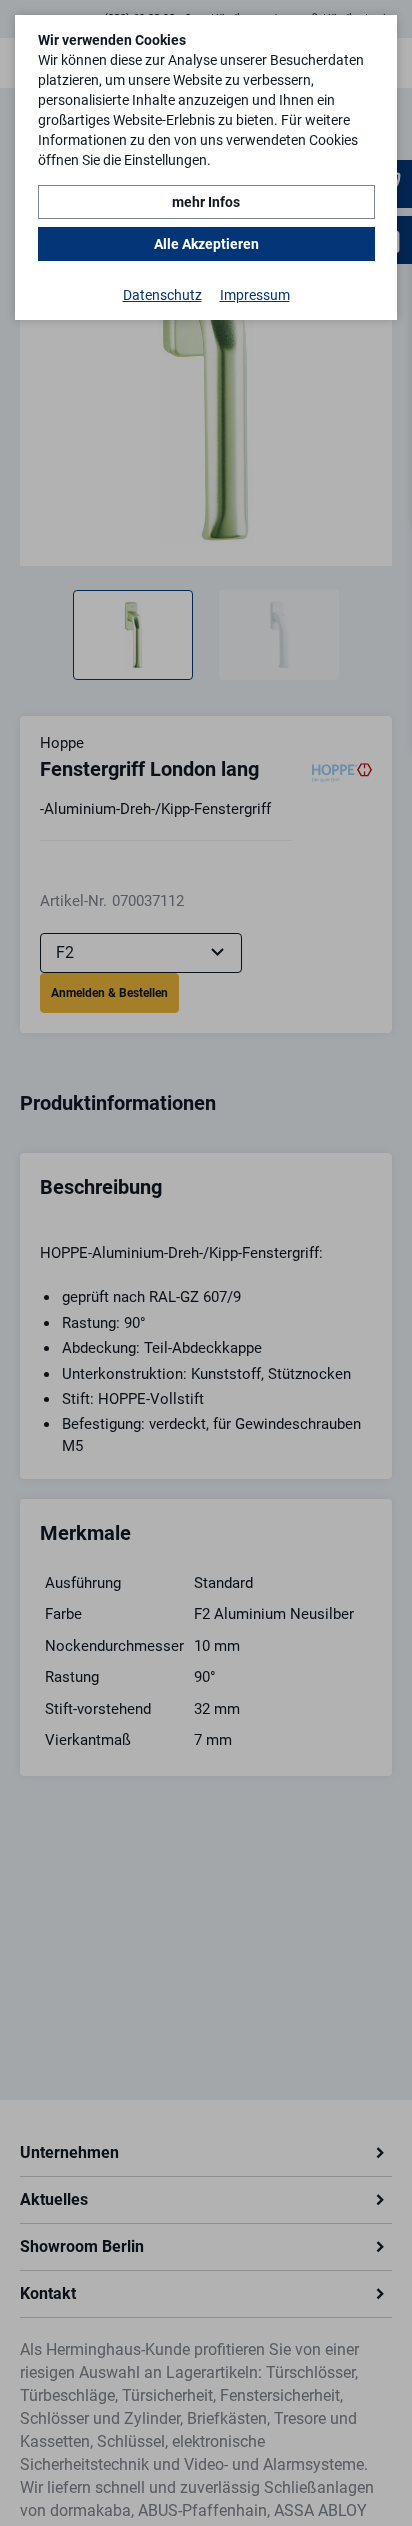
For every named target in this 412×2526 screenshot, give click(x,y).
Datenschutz (162, 295)
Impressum (255, 295)
